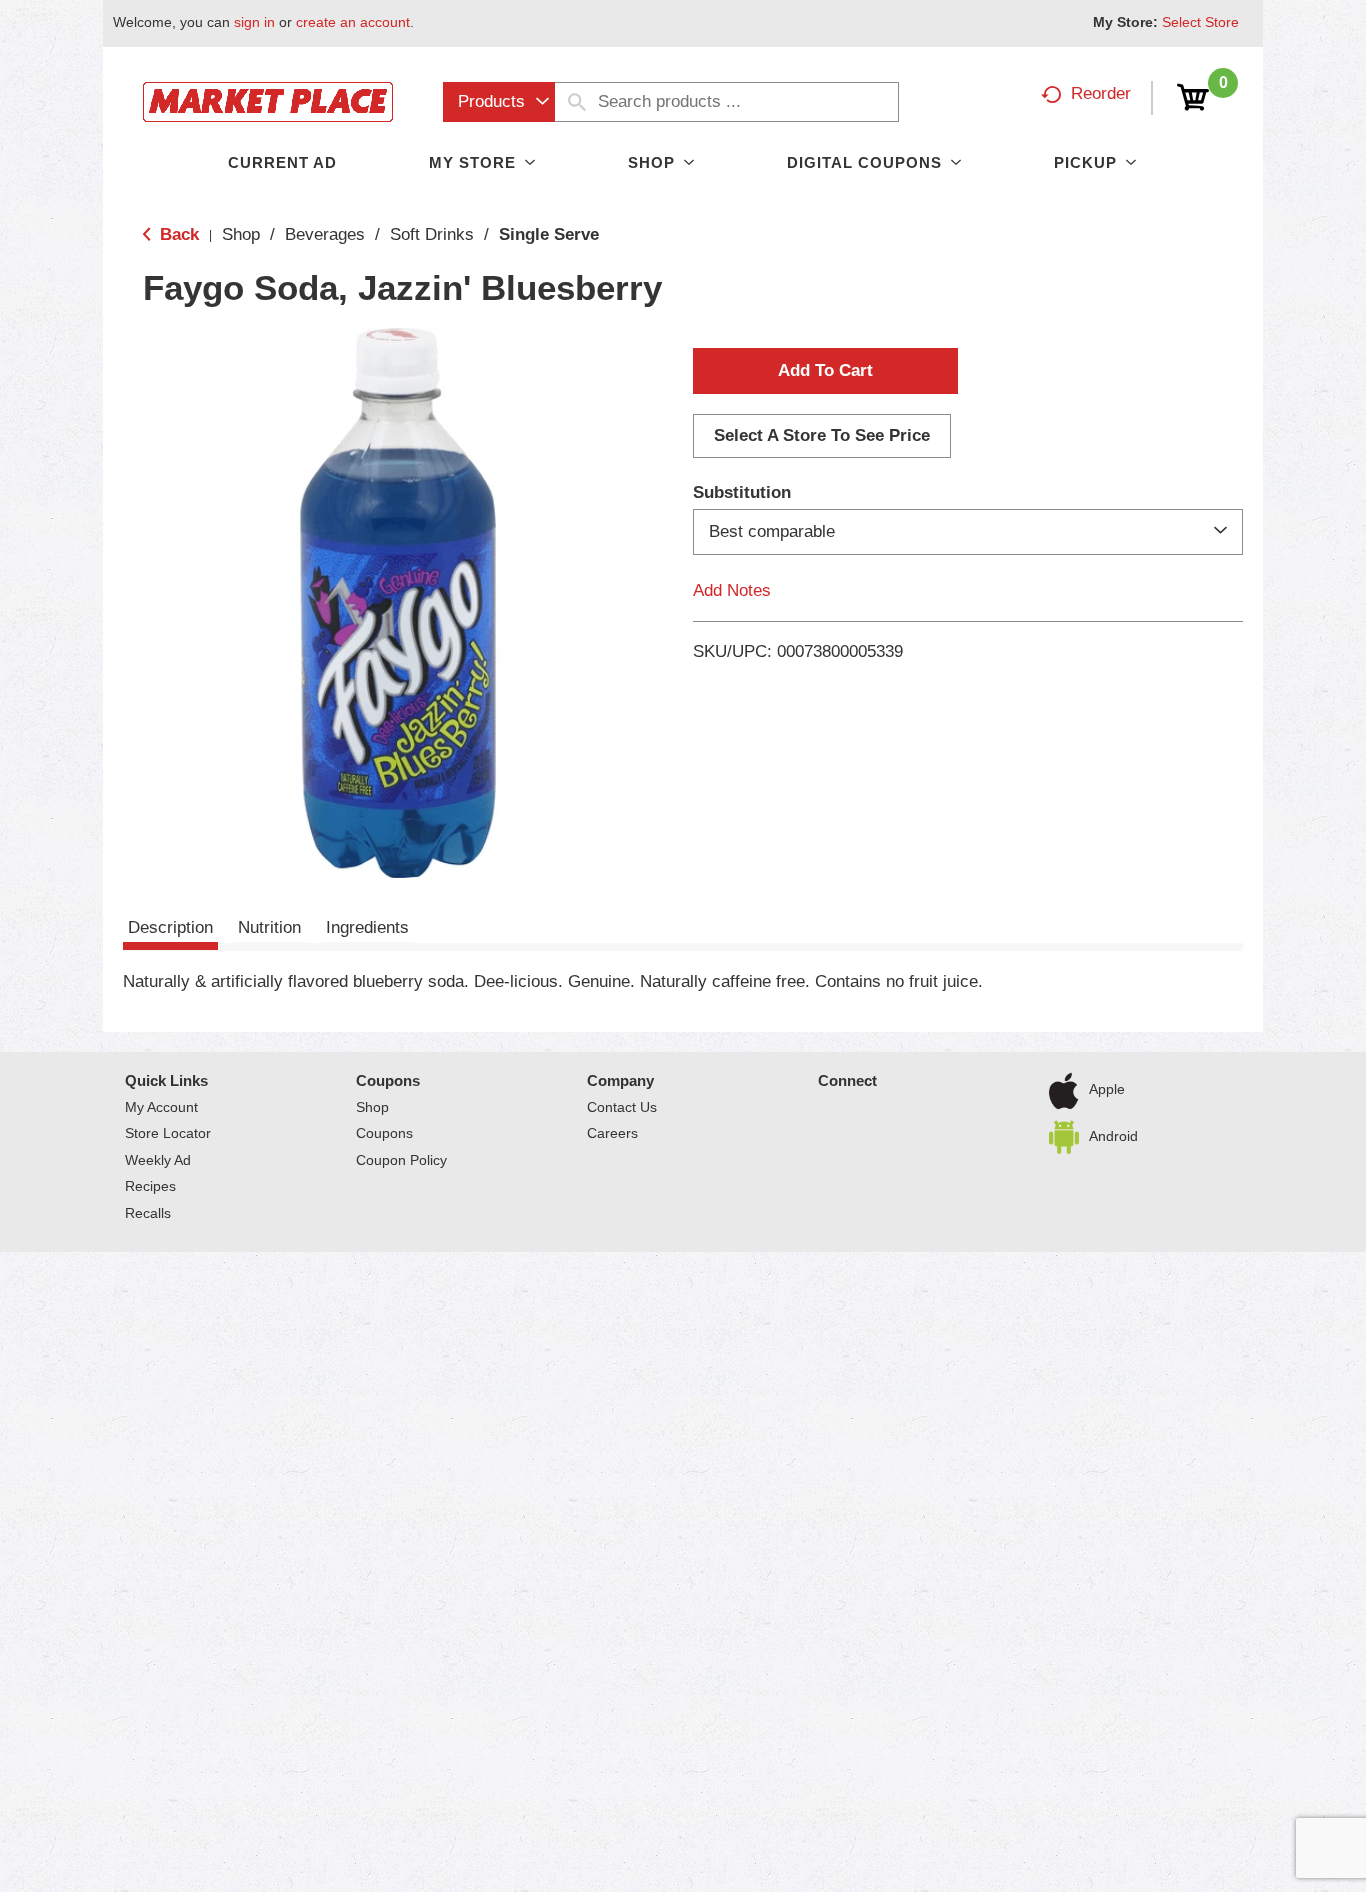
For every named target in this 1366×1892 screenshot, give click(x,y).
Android (1113, 1135)
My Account (161, 1107)
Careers (612, 1133)
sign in (254, 22)
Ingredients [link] (367, 927)
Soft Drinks (432, 234)
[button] (825, 371)
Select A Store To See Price (822, 435)
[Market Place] (268, 100)
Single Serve (549, 234)
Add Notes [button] (732, 590)
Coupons (388, 1080)
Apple (1107, 1089)
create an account (353, 22)
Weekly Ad (158, 1160)
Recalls (148, 1213)
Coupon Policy (401, 1160)
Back (177, 234)
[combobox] (499, 102)
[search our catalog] (577, 102)
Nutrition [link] (269, 927)
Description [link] (170, 927)
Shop (241, 234)
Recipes (150, 1186)
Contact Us (622, 1107)
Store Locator (168, 1133)
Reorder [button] (1101, 93)
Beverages (325, 234)
